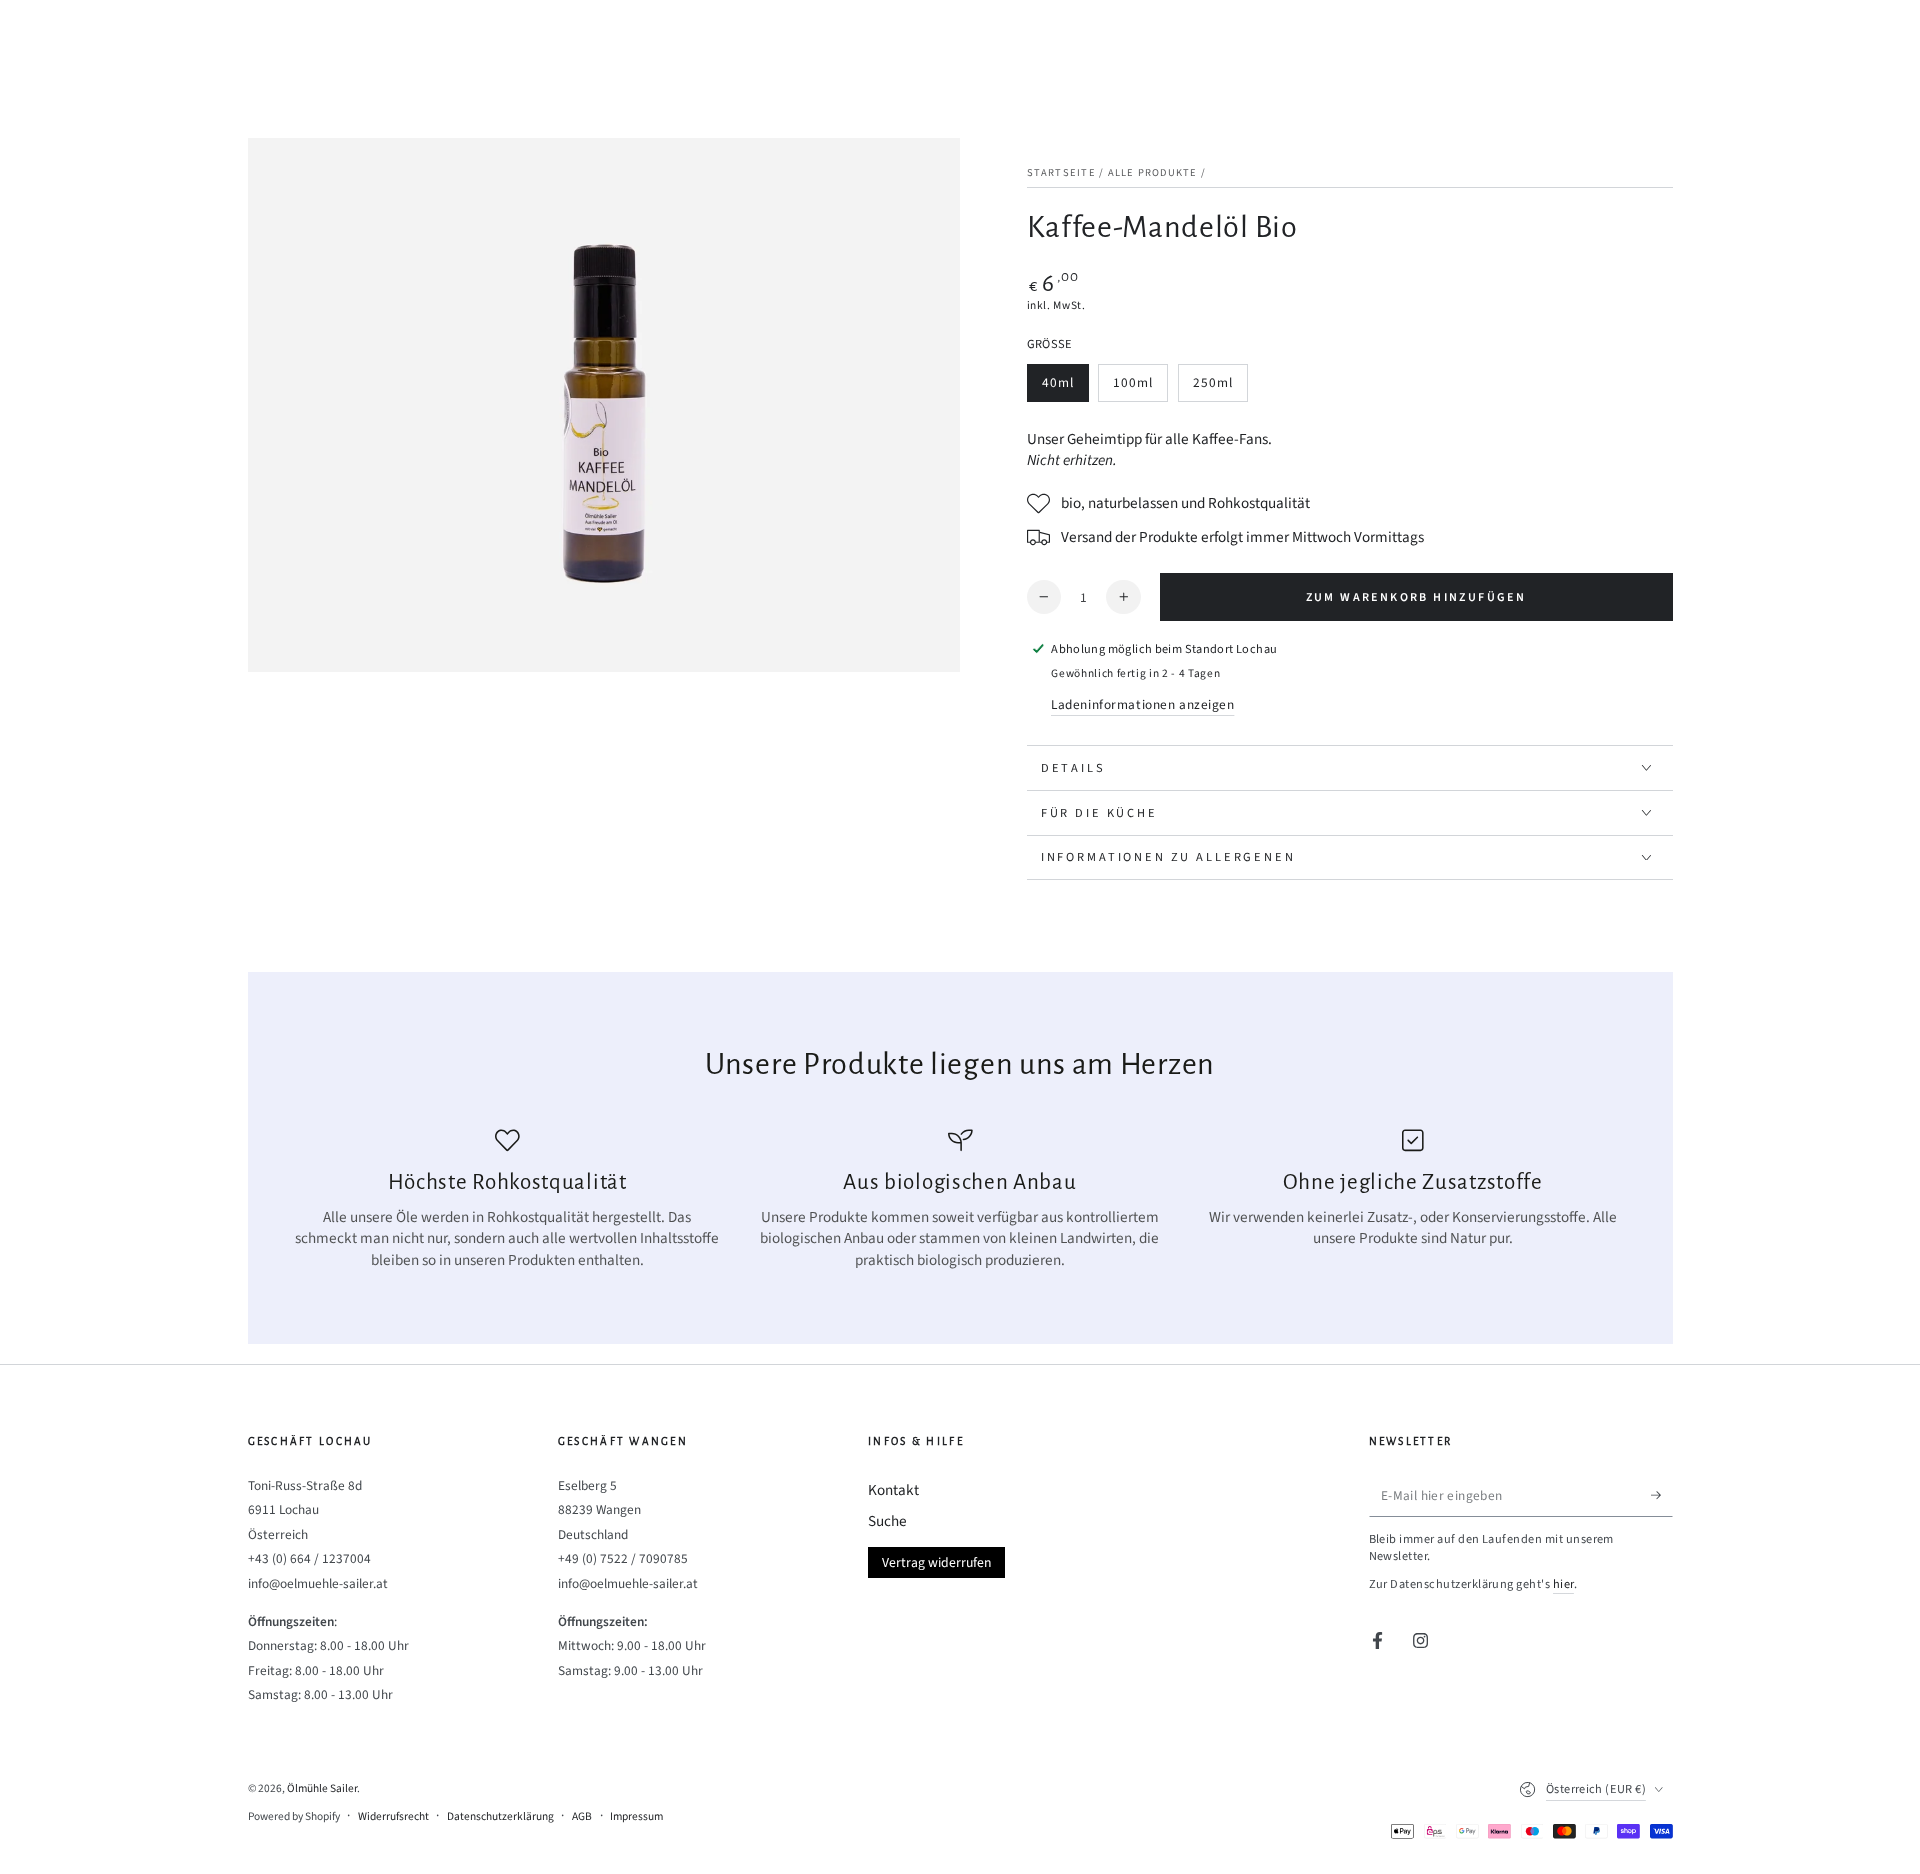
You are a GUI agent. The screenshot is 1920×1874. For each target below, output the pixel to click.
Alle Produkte (1153, 172)
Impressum (636, 1817)
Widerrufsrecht (393, 1817)
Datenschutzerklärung (500, 1817)
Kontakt (893, 1490)
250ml (1220, 387)
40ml (1065, 387)
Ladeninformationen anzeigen (1142, 704)
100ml (1140, 387)
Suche (887, 1521)
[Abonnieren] (1662, 1495)
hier (1563, 1584)
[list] (960, 1199)
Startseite (1061, 172)
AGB (582, 1817)
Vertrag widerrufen (936, 1562)
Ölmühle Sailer (322, 1788)
